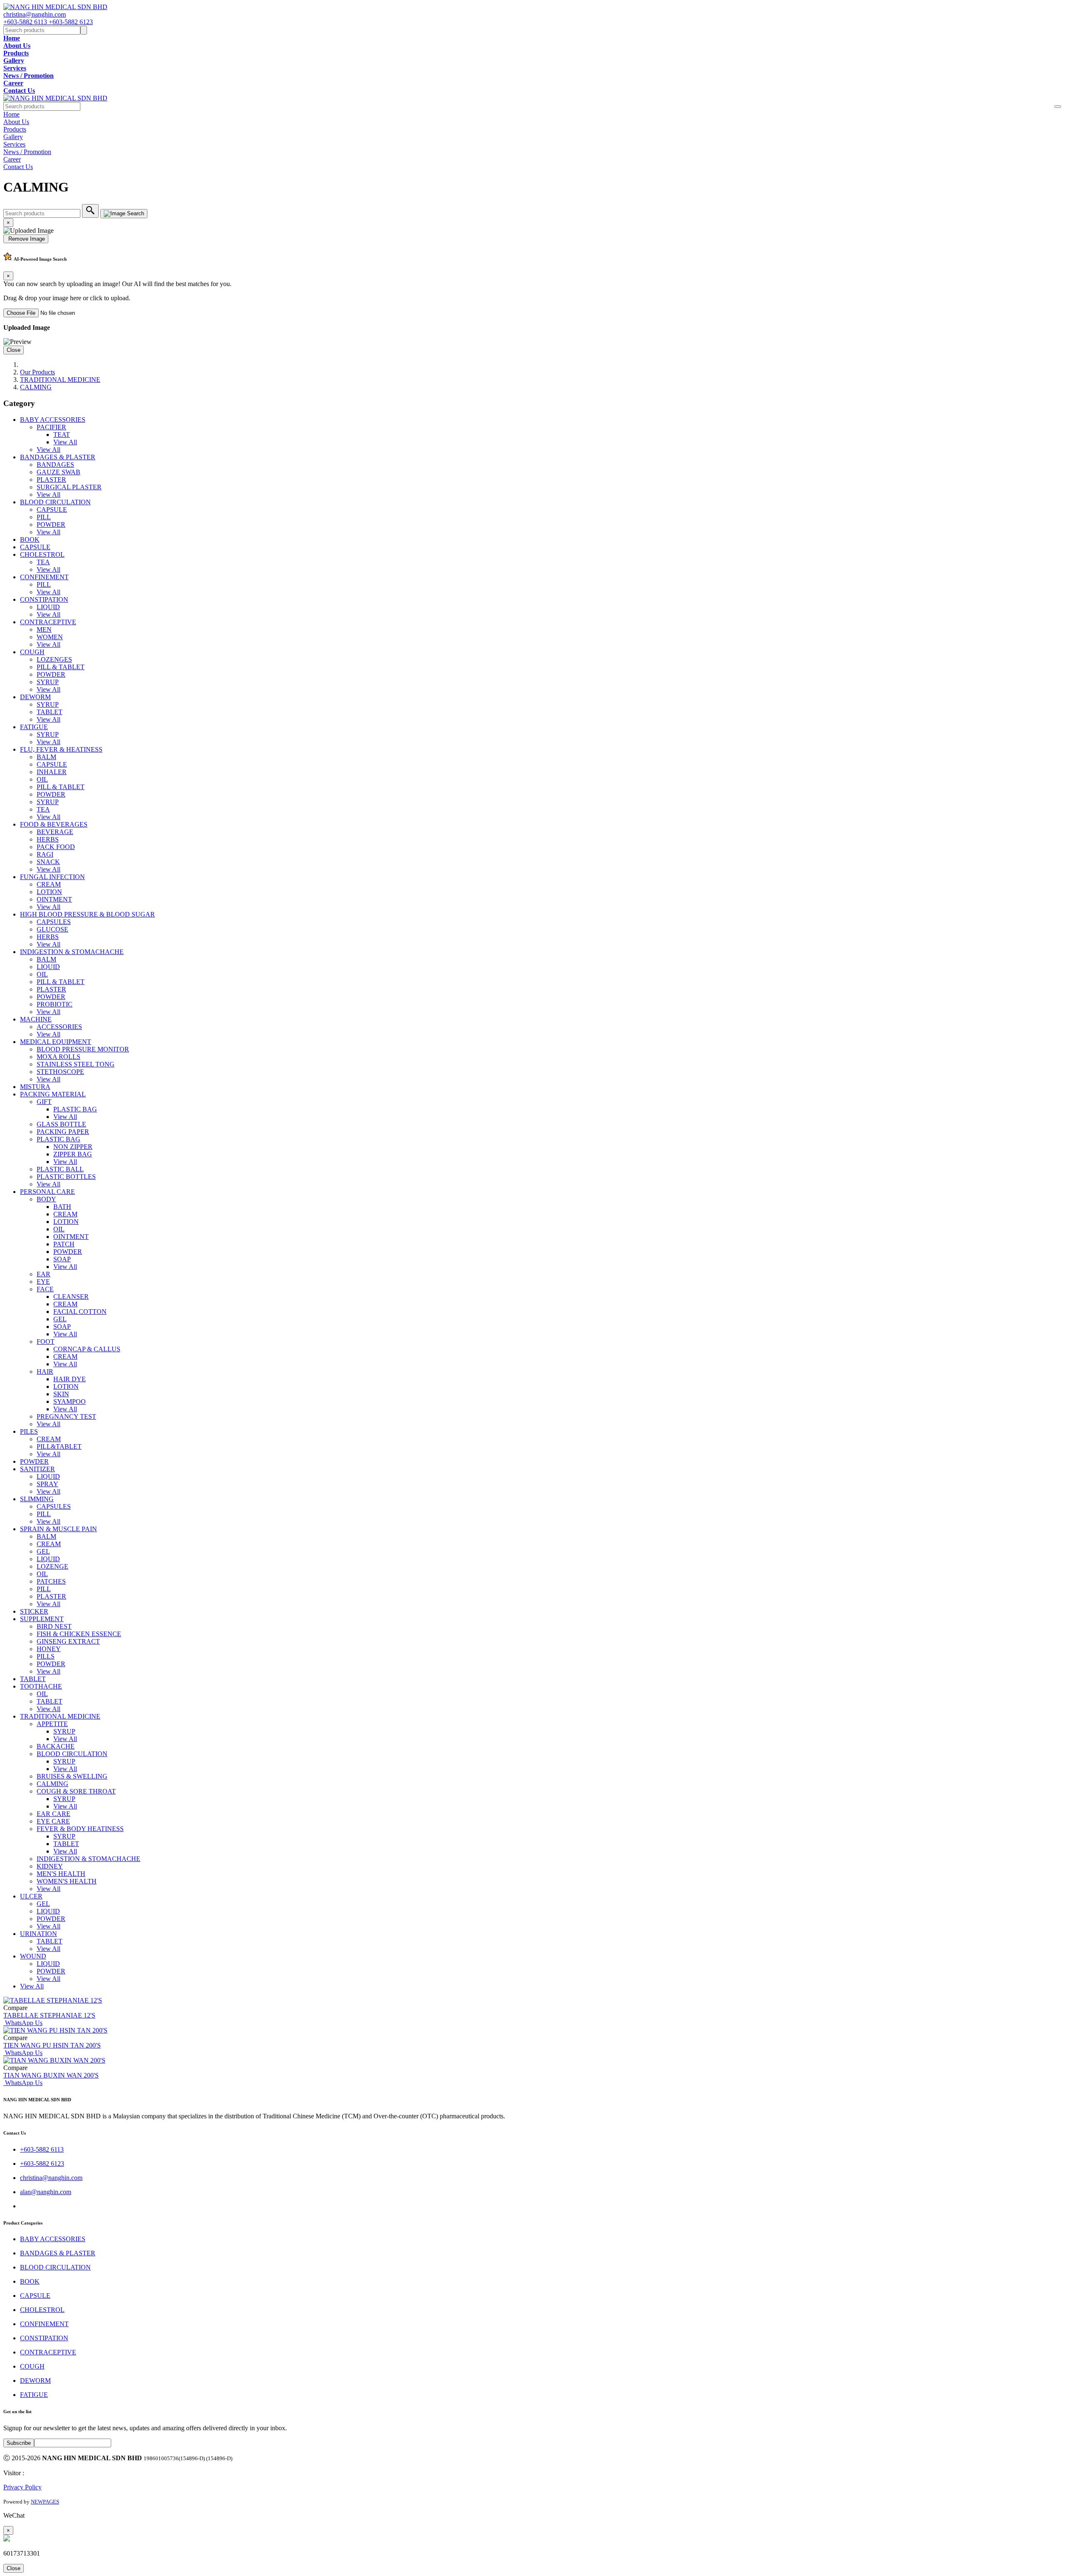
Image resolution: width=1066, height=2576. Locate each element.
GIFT (44, 1102)
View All (65, 442)
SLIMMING (37, 1499)
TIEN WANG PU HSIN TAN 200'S (52, 2045)
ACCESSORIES (59, 1027)
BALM (46, 757)
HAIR (45, 1371)
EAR (44, 1274)
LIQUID (48, 607)
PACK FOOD (56, 847)
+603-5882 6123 (71, 22)
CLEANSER (71, 1297)
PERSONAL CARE (47, 1192)
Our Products (37, 372)
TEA (43, 562)
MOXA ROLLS (59, 1057)
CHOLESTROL (42, 554)
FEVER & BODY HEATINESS (80, 1829)
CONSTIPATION (44, 599)
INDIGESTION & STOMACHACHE (72, 952)
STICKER (34, 1611)
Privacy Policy (22, 2487)
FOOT (46, 1342)
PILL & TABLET (61, 667)
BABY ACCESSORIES (53, 420)
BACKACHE (56, 1746)
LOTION (49, 892)
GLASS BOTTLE (61, 1124)
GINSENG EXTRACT (68, 1641)
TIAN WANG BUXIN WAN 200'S (51, 2075)
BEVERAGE (55, 832)
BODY (46, 1199)
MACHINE (36, 1019)
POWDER (51, 524)
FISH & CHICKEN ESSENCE (79, 1634)
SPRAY (47, 1484)
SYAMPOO (70, 1401)
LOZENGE (52, 1566)
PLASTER (51, 480)
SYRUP (48, 682)
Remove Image (26, 239)
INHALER (52, 772)
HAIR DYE (70, 1379)
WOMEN (50, 637)
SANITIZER (37, 1469)
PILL (44, 517)
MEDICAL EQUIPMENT (56, 1042)
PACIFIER (51, 427)
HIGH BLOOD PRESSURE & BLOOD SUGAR (87, 914)
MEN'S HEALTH (61, 1874)
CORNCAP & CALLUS (87, 1349)
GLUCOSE (52, 929)
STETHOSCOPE (60, 1072)
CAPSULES (54, 922)
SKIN (61, 1394)
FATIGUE (34, 727)
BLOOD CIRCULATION (55, 502)
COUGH (32, 652)
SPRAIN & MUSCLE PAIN (59, 1529)
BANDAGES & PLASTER (58, 457)
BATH (62, 1207)
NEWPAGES (45, 2502)
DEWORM (35, 697)
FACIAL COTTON (80, 1312)
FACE (45, 1289)
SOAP (62, 1259)
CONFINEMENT (44, 577)
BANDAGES (55, 465)
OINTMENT (54, 899)
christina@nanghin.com (35, 14)
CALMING (36, 387)
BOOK (30, 539)
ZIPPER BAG (73, 1154)
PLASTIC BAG (75, 1109)
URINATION (39, 1934)
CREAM (49, 884)
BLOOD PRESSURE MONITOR (83, 1049)
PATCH (64, 1244)
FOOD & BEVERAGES (54, 824)
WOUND (33, 1956)
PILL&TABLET (59, 1446)
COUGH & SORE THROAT (76, 1791)
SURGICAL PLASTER (69, 487)
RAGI (45, 854)
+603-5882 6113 (26, 22)
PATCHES (51, 1581)
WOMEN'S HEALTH (67, 1881)
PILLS (46, 1656)
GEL (60, 1319)
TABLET (50, 712)
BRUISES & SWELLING (72, 1776)
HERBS (48, 839)
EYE (43, 1282)
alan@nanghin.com (46, 2192)
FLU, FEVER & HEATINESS (61, 749)
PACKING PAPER (63, 1132)
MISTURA (35, 1087)
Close (14, 350)
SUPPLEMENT (42, 1619)
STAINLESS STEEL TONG (76, 1064)
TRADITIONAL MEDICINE (60, 380)
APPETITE (52, 1724)
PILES (29, 1431)
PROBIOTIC (55, 1004)
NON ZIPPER (73, 1147)
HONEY (49, 1649)
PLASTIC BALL (60, 1169)
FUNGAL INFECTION (52, 877)
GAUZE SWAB (59, 472)
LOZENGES (54, 659)
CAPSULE (52, 509)
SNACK (48, 862)
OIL (42, 779)
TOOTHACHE (41, 1686)
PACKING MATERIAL (53, 1094)
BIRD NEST (54, 1626)
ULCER (31, 1896)
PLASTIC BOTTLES (66, 1177)
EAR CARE (54, 1814)
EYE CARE (53, 1821)
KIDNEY (50, 1866)
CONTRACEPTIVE (48, 622)
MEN (44, 629)
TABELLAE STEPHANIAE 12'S (49, 2015)
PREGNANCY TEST (66, 1416)
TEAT (62, 435)
